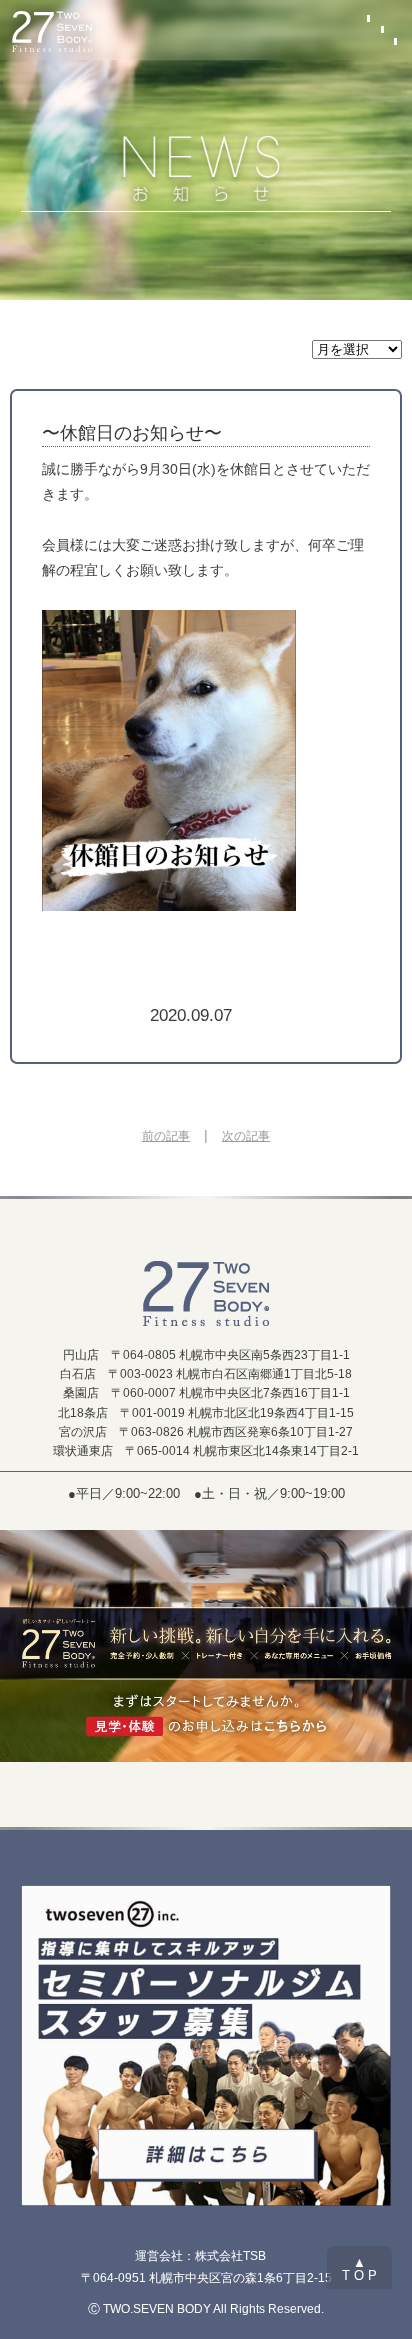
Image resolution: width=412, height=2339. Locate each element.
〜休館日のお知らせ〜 (132, 433)
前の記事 (166, 1136)
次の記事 (246, 1136)
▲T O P (359, 2269)
